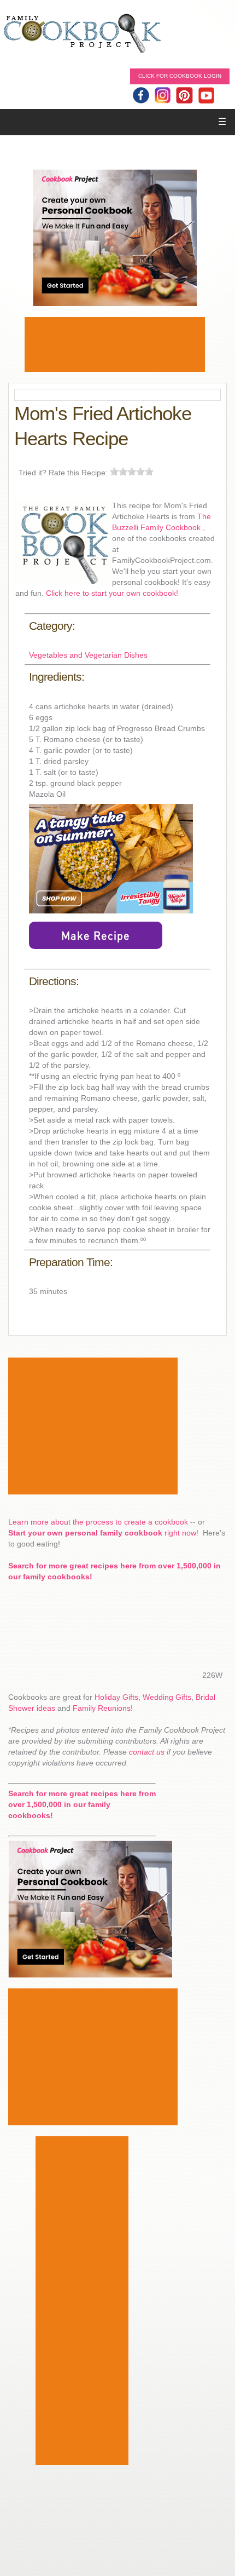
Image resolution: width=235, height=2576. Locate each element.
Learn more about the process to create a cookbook (98, 1522)
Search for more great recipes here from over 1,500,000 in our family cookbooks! (82, 1804)
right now (102, 1533)
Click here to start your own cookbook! (112, 593)
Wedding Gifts (167, 1697)
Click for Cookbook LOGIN (180, 76)
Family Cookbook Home (82, 34)
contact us (147, 1752)
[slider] (132, 472)
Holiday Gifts (116, 1697)
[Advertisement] (115, 344)
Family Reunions (102, 1708)
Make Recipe (96, 935)
